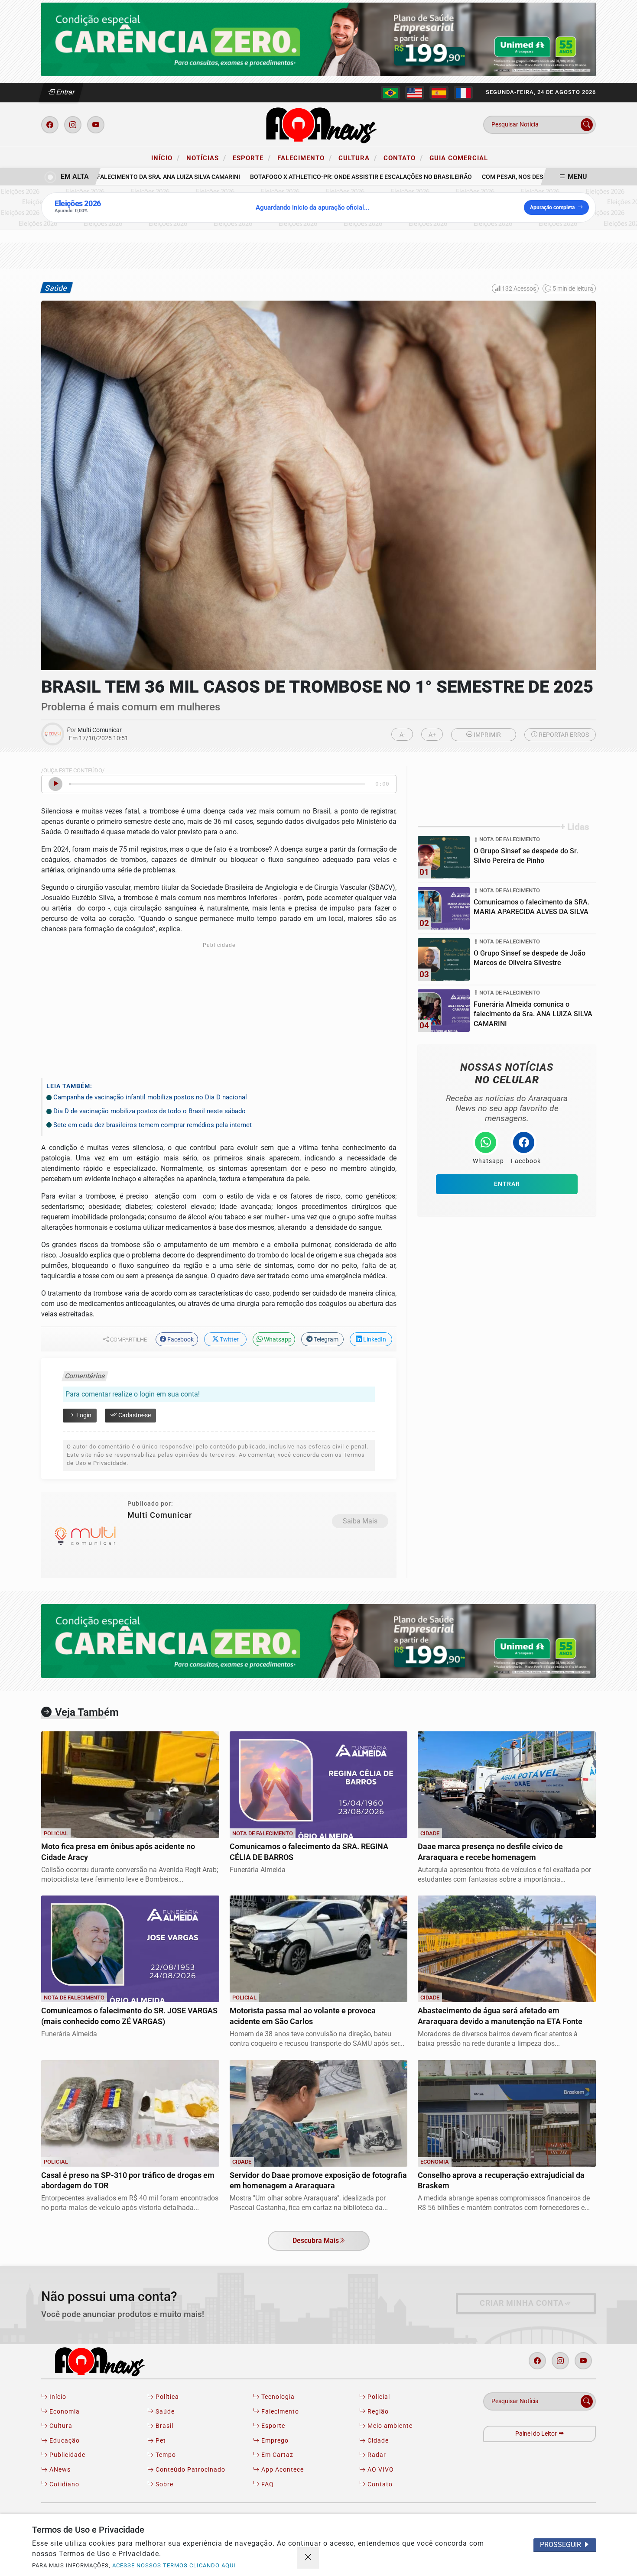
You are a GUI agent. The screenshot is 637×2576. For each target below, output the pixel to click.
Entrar (65, 92)
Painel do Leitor (537, 2434)
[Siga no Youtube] (96, 125)
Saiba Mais (360, 1521)
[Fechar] (308, 2558)
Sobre (164, 2484)
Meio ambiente (389, 2426)
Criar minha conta (522, 2303)
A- (402, 735)
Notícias (206, 158)
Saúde (164, 2412)
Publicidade (67, 2455)
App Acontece (282, 2470)
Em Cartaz (276, 2455)
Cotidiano (63, 2484)
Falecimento (305, 158)
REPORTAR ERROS (563, 735)
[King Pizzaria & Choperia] (318, 39)
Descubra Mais (316, 2241)
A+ (432, 735)
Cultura (358, 158)
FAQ (267, 2484)
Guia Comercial (459, 158)
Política (166, 2397)
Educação (64, 2441)
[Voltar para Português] (390, 93)
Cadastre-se (134, 1415)
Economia (64, 2412)
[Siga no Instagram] (73, 125)
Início (166, 158)
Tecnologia (277, 2397)
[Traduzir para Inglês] (415, 93)
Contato (403, 158)
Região (377, 2412)
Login (83, 1415)
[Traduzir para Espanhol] (439, 93)
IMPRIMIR (487, 735)
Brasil (164, 2426)
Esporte (252, 158)
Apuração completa (552, 207)
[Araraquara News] (318, 124)
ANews (59, 2470)
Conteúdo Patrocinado (190, 2470)
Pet (160, 2441)
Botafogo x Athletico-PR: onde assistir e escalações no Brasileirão (330, 177)
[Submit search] (587, 125)
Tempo (165, 2455)
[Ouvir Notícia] (55, 784)
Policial (378, 2397)
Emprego (274, 2441)
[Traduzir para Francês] (463, 93)
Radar (376, 2455)
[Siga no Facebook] (50, 125)
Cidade (377, 2441)
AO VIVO (380, 2470)
